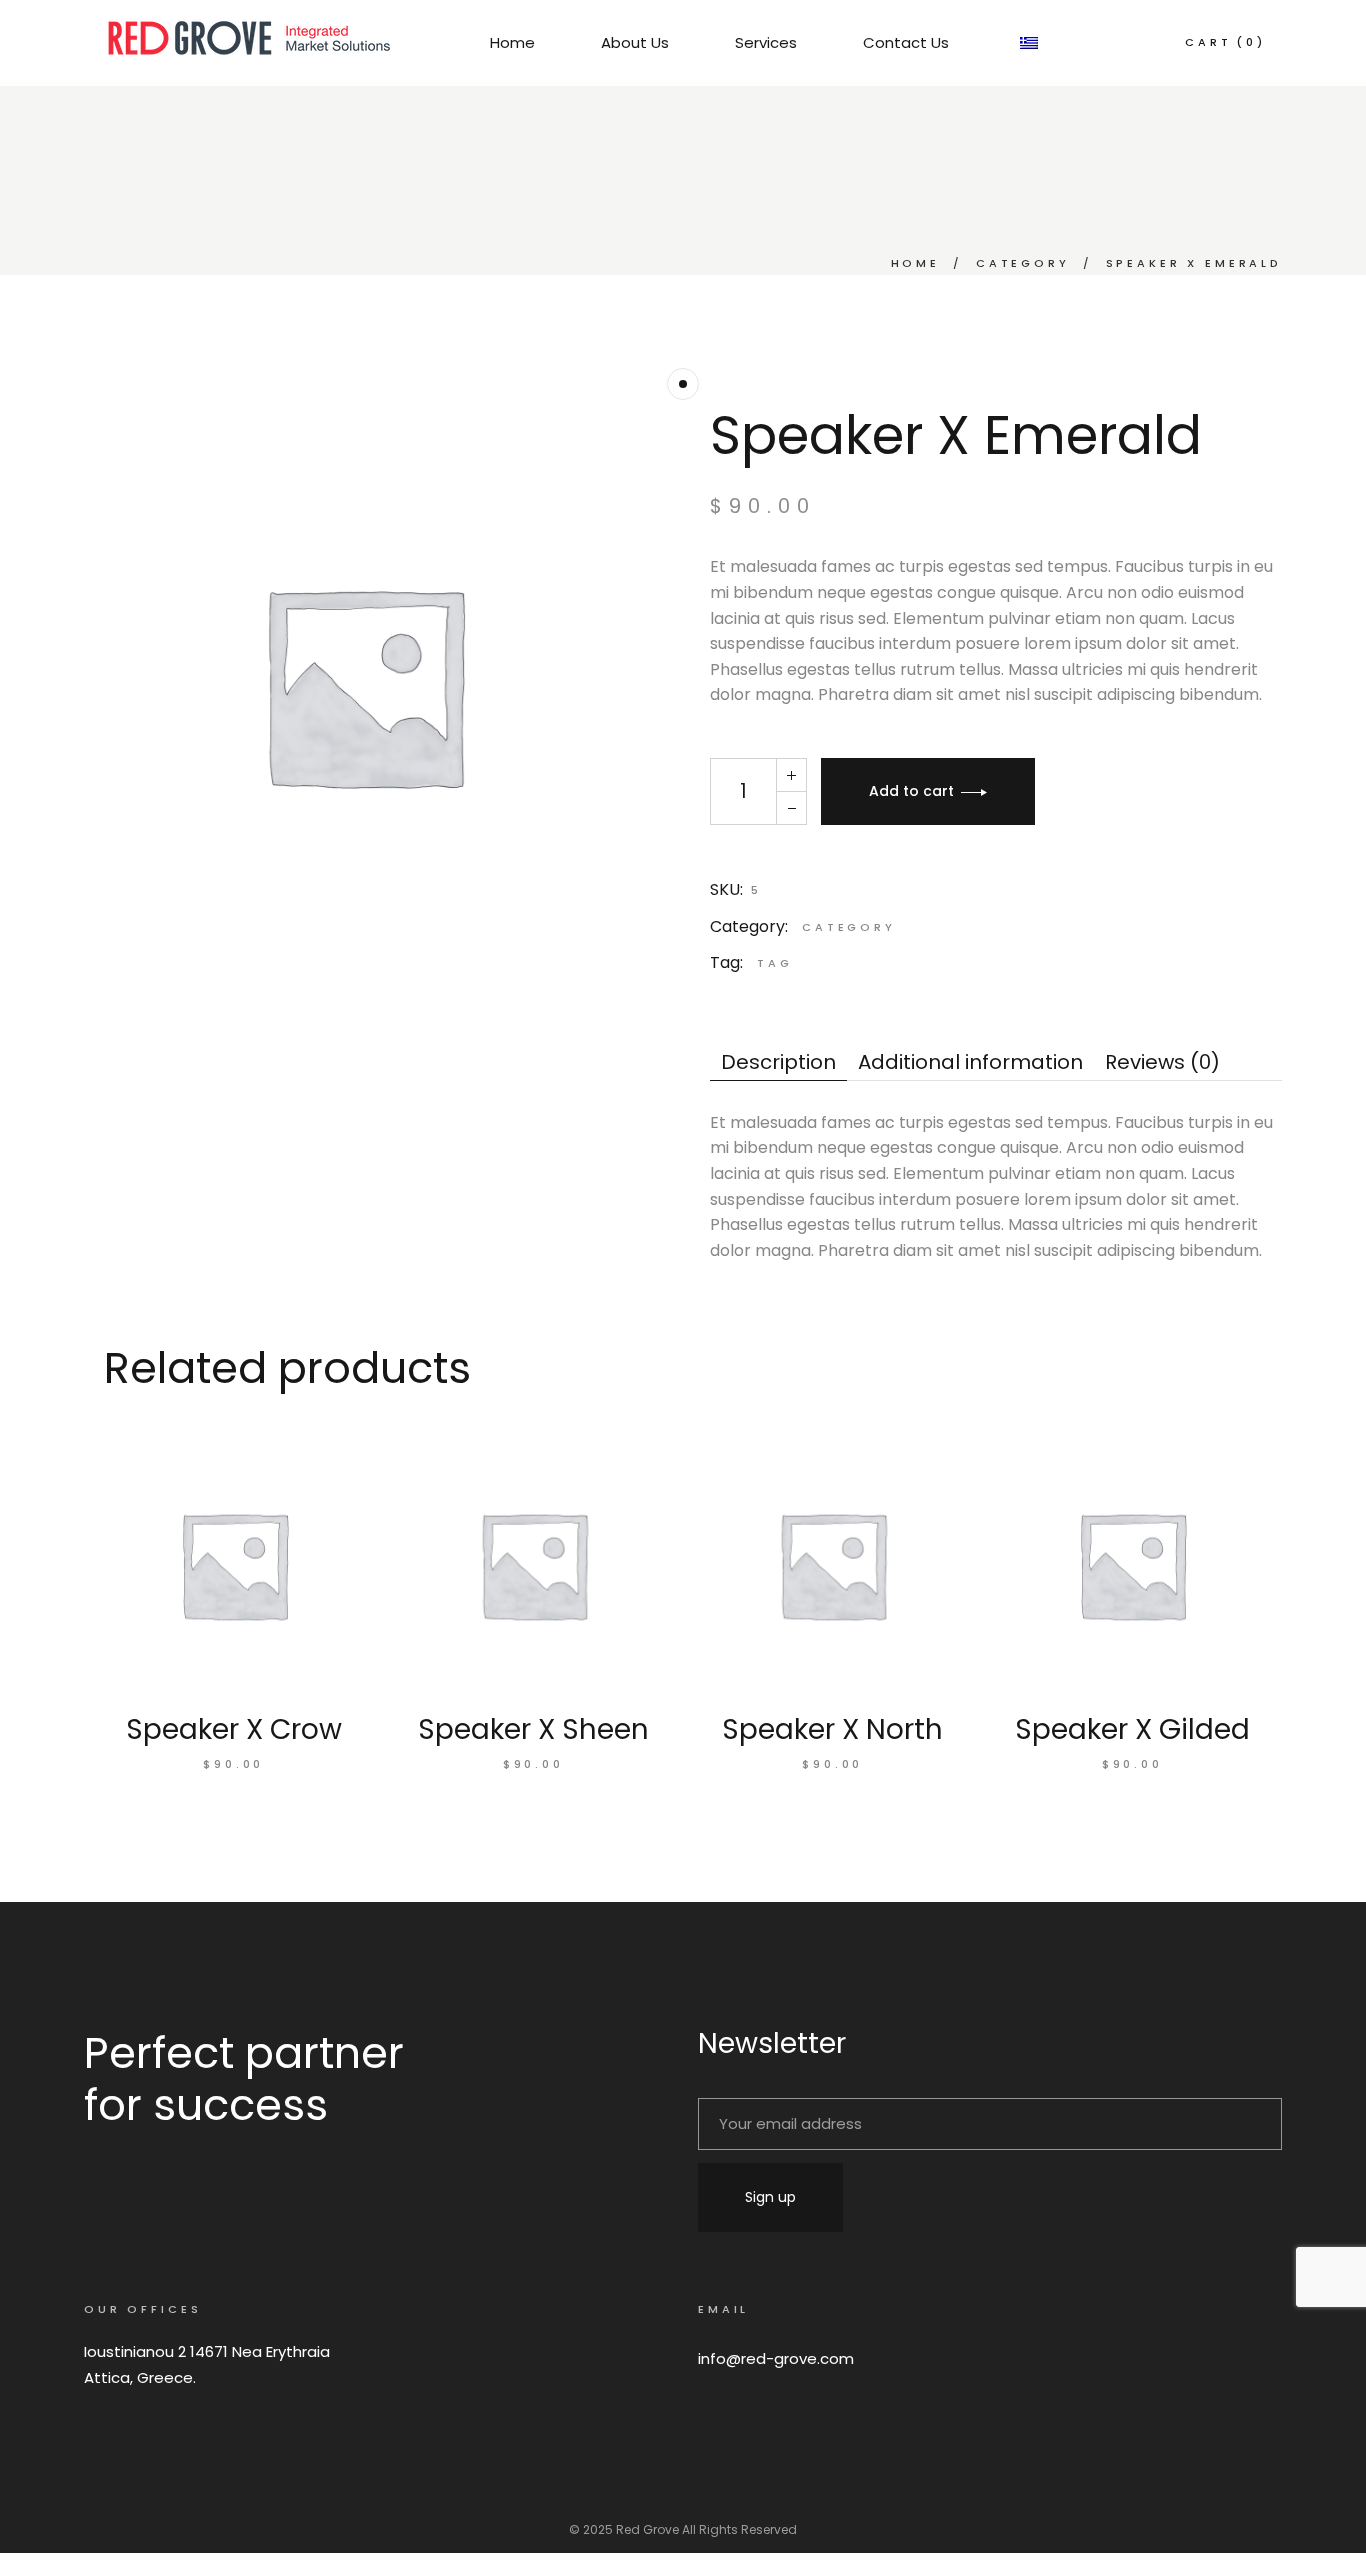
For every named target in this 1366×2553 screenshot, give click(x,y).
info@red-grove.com (776, 2358)
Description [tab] (778, 1062)
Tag (775, 963)
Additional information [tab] (970, 1062)
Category (849, 927)
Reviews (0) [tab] (1162, 1062)
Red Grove (647, 2529)
